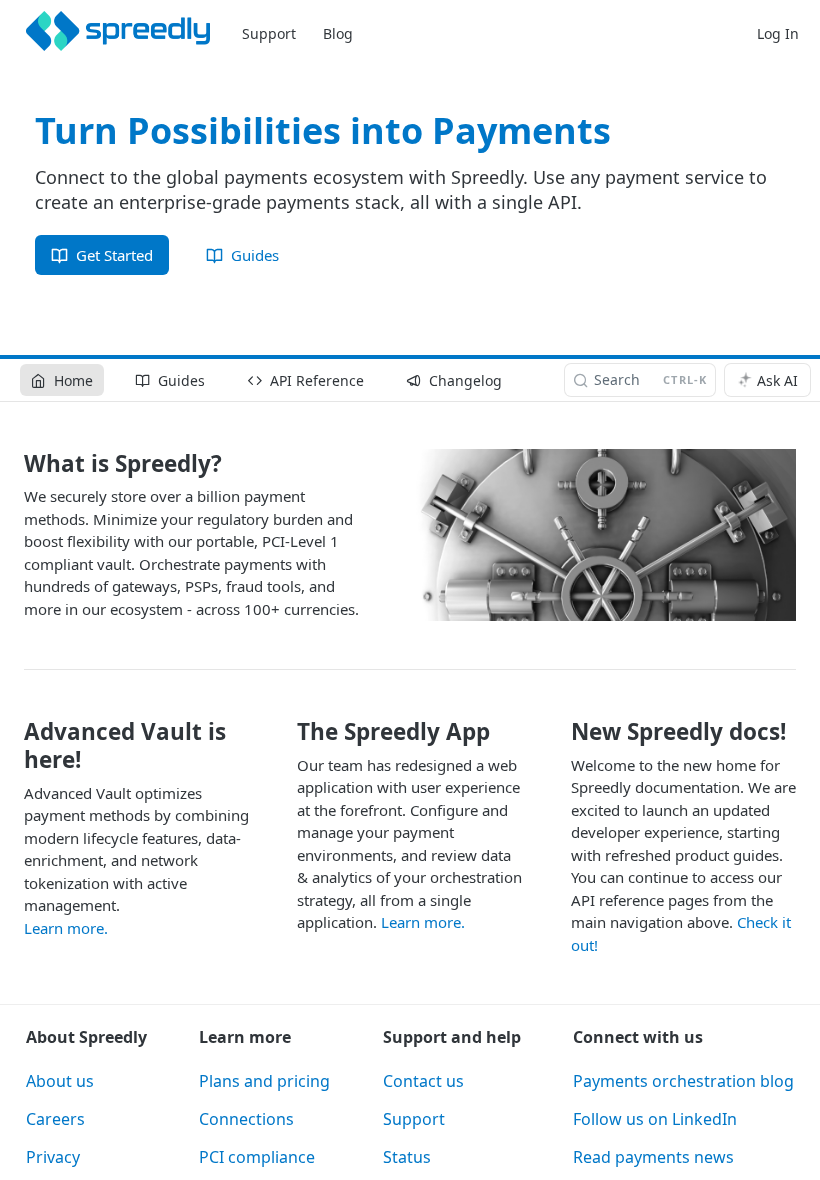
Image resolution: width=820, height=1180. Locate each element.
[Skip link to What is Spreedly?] (10, 464)
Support (269, 33)
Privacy (53, 1157)
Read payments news (653, 1157)
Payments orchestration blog (683, 1081)
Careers (55, 1119)
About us (60, 1081)
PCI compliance (257, 1157)
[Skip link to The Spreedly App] (284, 732)
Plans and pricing (264, 1081)
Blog (338, 33)
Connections (246, 1119)
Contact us (423, 1081)
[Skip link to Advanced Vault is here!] (10, 746)
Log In (778, 33)
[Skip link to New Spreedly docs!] (557, 732)
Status (407, 1157)
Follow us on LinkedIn (655, 1119)
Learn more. (66, 928)
